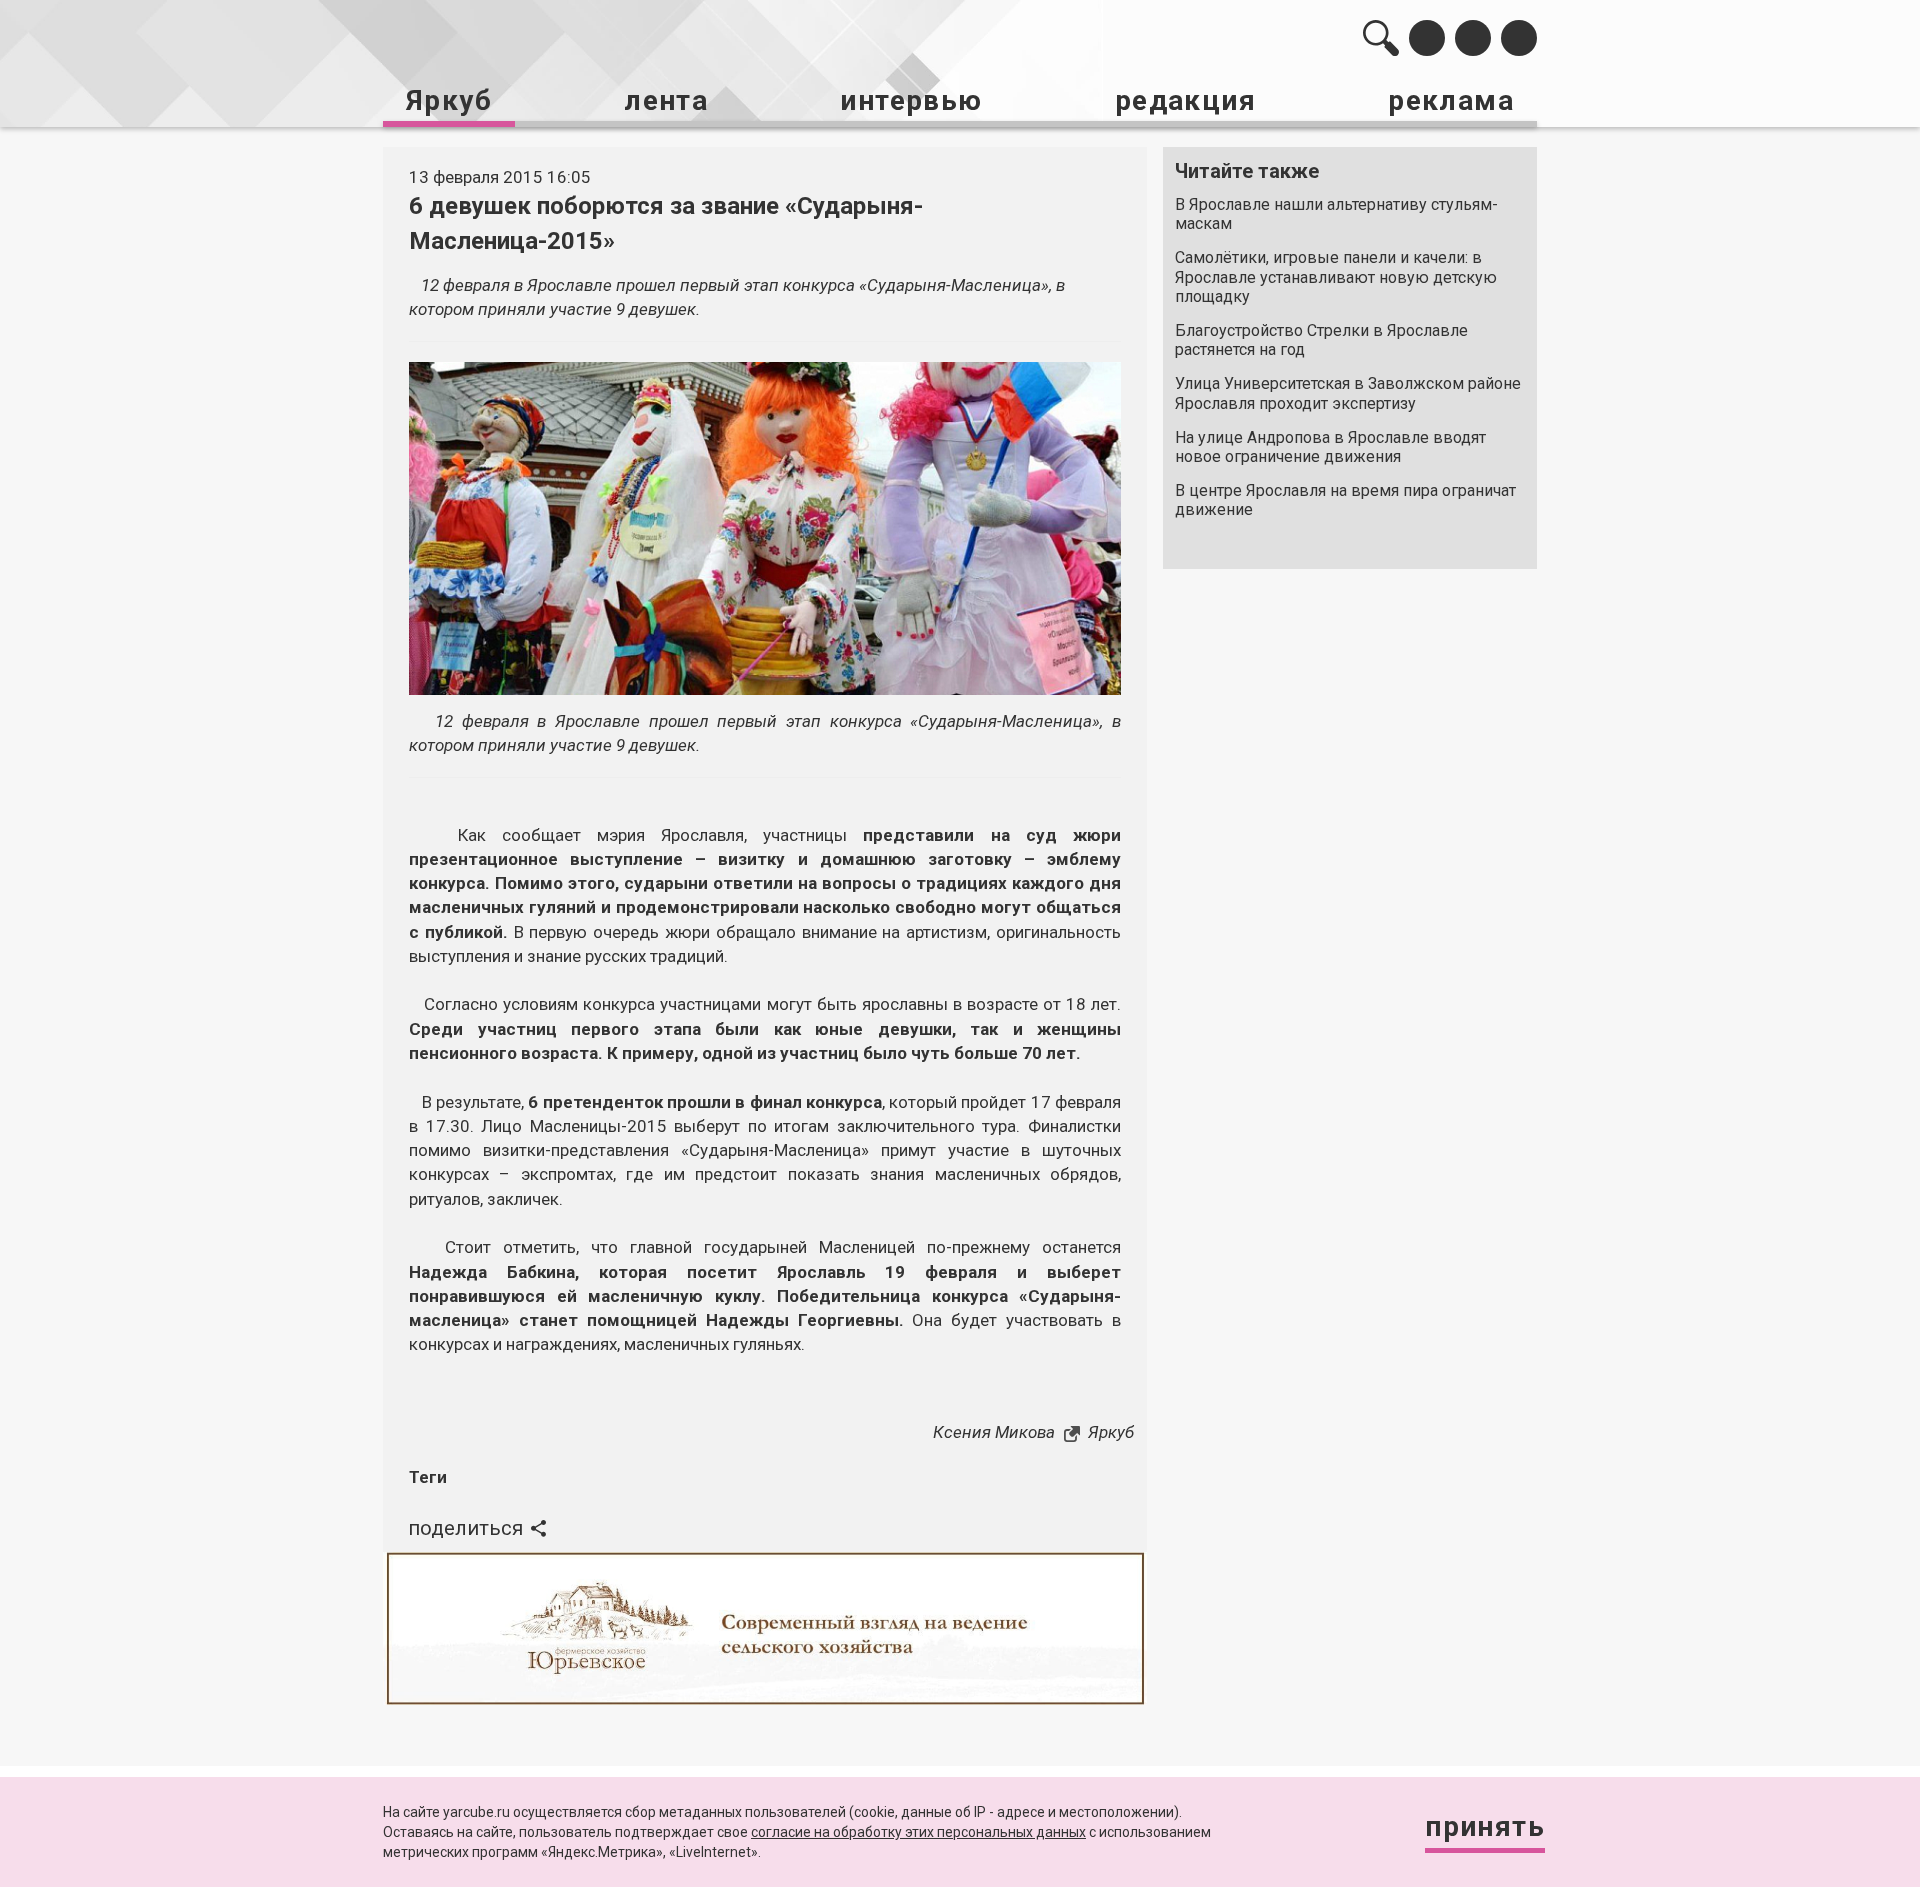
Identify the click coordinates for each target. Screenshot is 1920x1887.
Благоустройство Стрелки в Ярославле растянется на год (1321, 340)
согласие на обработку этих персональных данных (918, 1832)
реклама (1451, 100)
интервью (911, 100)
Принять (1485, 1826)
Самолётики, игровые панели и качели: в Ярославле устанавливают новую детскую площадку (1336, 276)
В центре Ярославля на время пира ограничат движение (1345, 500)
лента (666, 100)
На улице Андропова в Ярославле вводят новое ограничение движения (1330, 447)
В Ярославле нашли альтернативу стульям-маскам (1336, 214)
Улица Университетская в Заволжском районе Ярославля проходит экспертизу (1348, 393)
